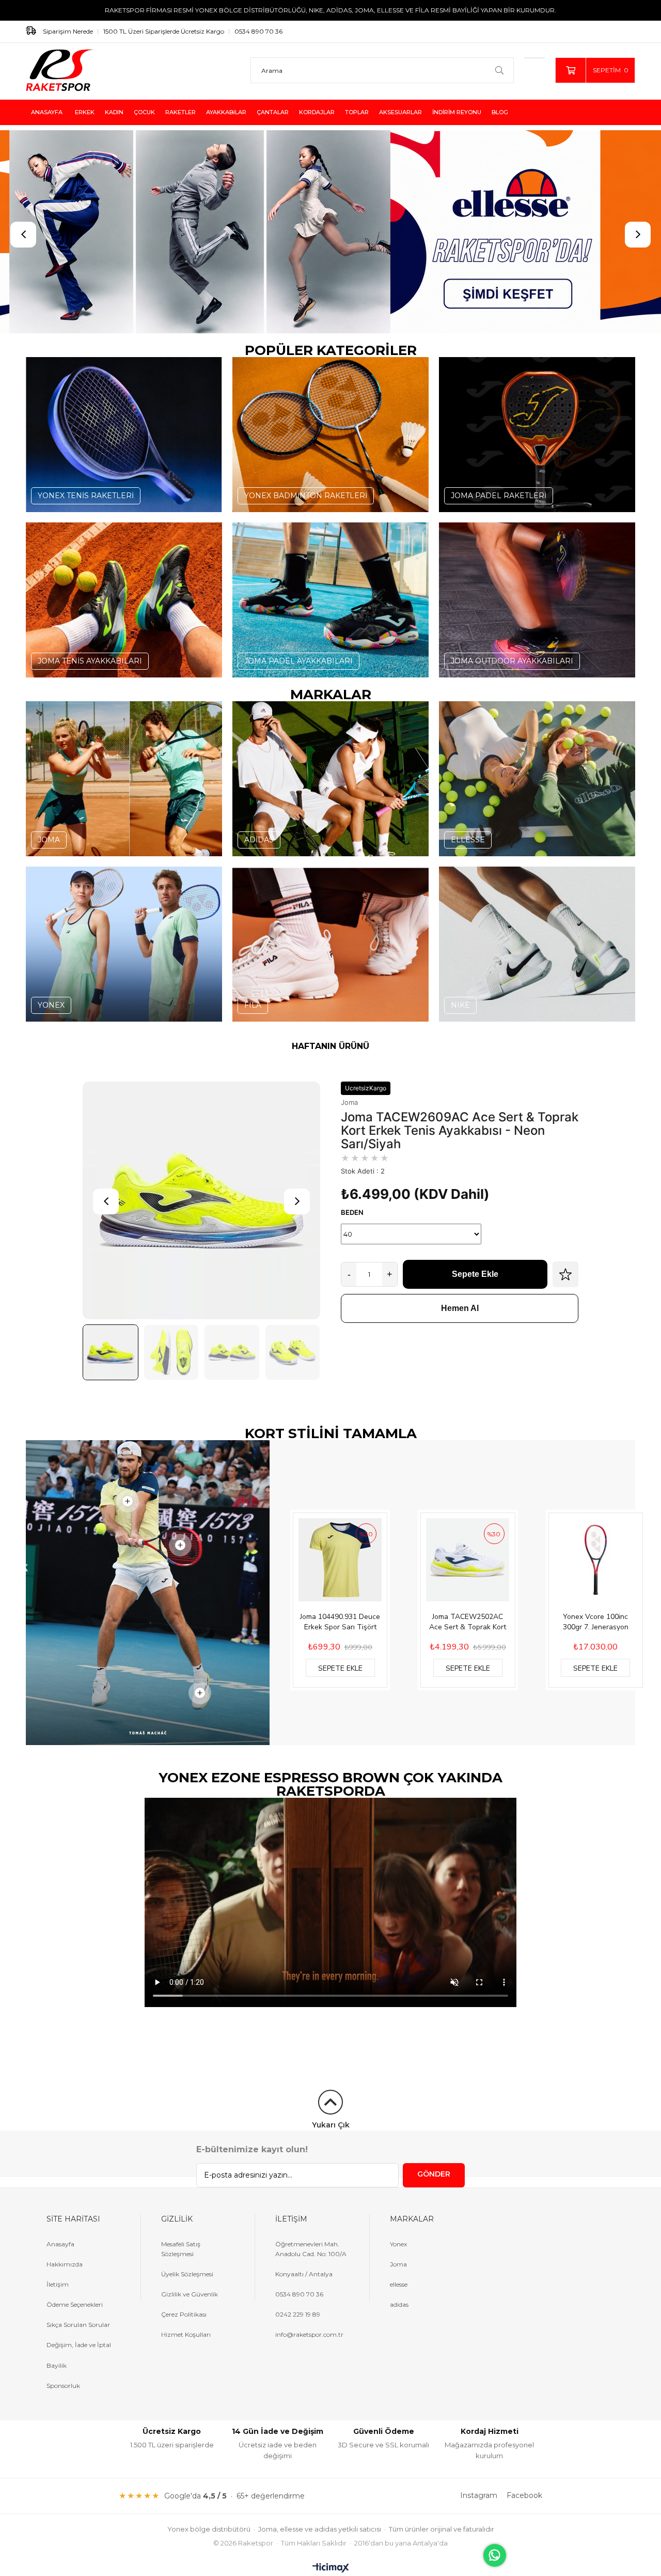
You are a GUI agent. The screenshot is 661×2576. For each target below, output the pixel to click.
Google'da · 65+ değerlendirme (234, 2495)
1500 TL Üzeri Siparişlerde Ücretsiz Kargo (164, 31)
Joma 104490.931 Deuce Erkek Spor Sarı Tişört (340, 1622)
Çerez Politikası (184, 2314)
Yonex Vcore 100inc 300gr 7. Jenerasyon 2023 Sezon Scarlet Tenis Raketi (596, 1622)
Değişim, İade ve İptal (79, 2345)
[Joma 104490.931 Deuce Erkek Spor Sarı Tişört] (340, 1560)
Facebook (524, 2495)
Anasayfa (47, 112)
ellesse (399, 2284)
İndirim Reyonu (457, 112)
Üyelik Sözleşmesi (187, 2274)
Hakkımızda (65, 2264)
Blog (500, 112)
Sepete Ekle (475, 1274)
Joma (349, 1102)
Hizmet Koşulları (186, 2334)
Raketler (180, 112)
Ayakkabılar (226, 112)
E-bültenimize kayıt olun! (252, 2149)
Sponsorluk (63, 2386)
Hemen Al (460, 1308)
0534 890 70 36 (258, 31)
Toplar (357, 112)
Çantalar (273, 112)
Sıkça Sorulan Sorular (78, 2325)
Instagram (479, 2495)
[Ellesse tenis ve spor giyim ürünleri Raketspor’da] (330, 232)
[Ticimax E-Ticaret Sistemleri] (331, 2569)
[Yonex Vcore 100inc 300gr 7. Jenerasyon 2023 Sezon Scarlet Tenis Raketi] (596, 1560)
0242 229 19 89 (298, 2314)
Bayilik (57, 2365)
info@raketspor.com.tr (309, 2334)
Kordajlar (317, 112)
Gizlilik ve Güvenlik (190, 2294)
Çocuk (144, 112)
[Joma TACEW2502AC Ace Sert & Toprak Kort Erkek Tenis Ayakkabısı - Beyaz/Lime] (468, 1560)
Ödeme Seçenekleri (75, 2304)
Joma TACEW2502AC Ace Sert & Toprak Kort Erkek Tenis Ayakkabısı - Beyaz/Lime (468, 1622)
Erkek (85, 112)
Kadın (114, 112)
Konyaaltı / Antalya (304, 2274)
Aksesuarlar (400, 112)
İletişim (58, 2284)
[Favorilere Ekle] (565, 1274)
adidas (399, 2304)
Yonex (398, 2244)
